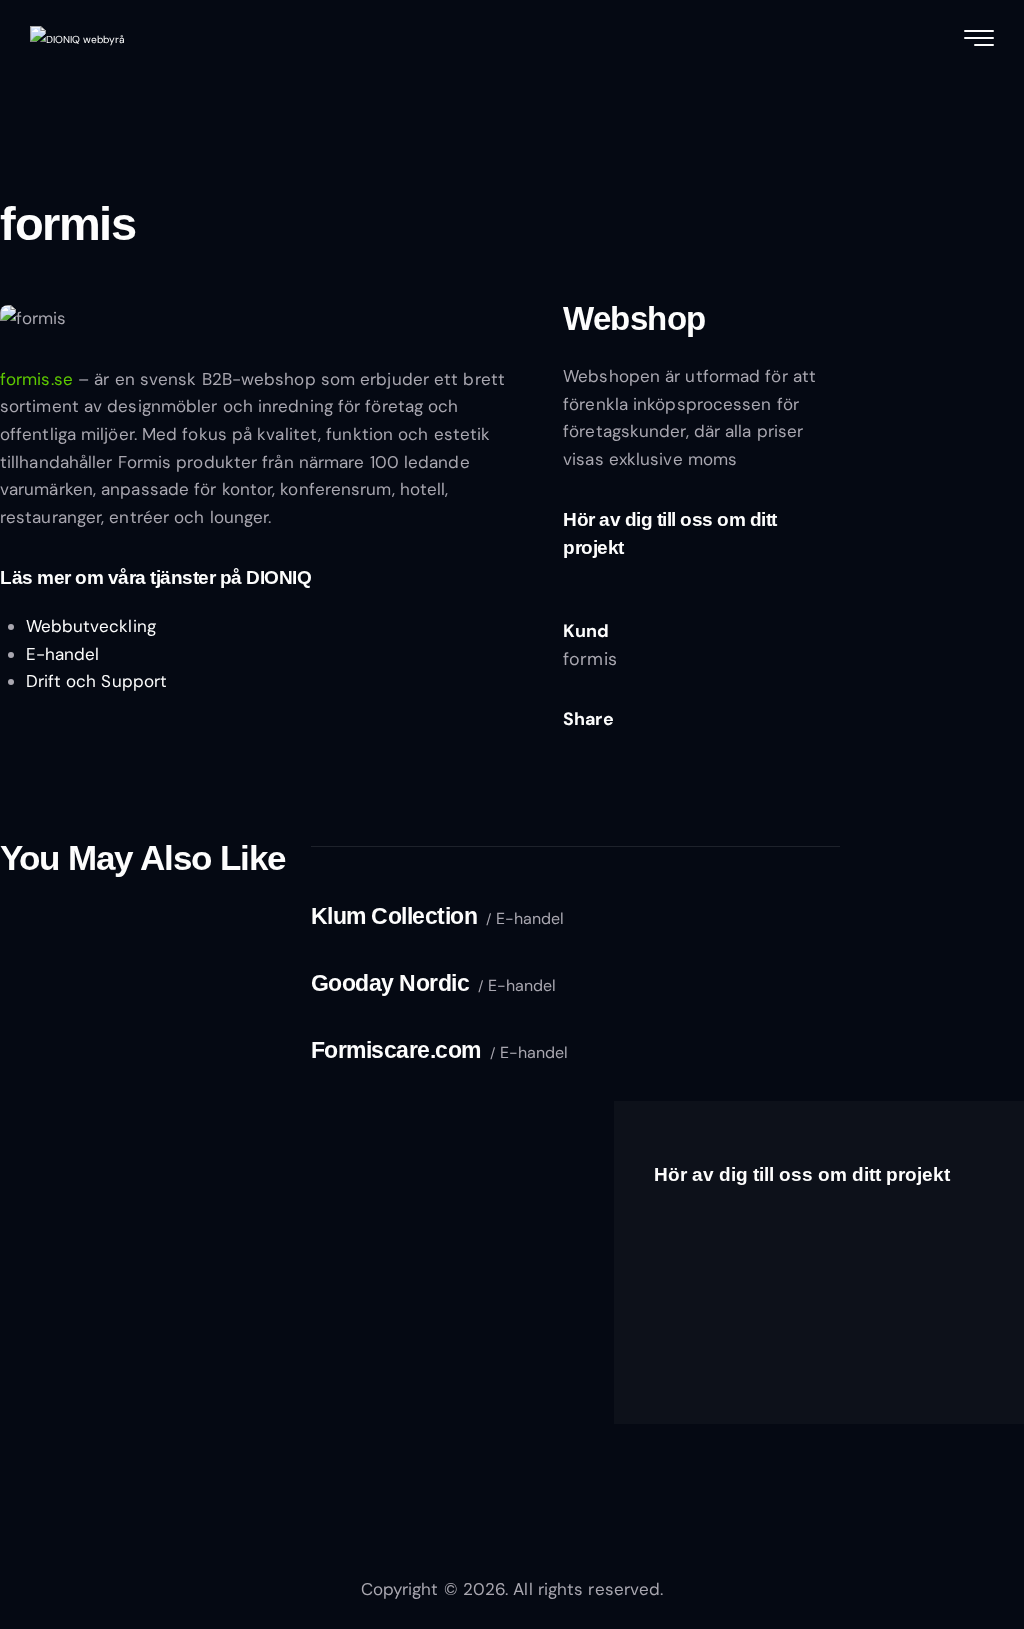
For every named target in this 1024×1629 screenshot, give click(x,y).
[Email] (665, 747)
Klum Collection (394, 916)
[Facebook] (617, 747)
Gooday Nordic (390, 983)
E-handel (63, 654)
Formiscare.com (396, 1050)
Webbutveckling (91, 626)
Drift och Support (97, 681)
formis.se (36, 379)
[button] (714, 747)
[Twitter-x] (569, 747)
